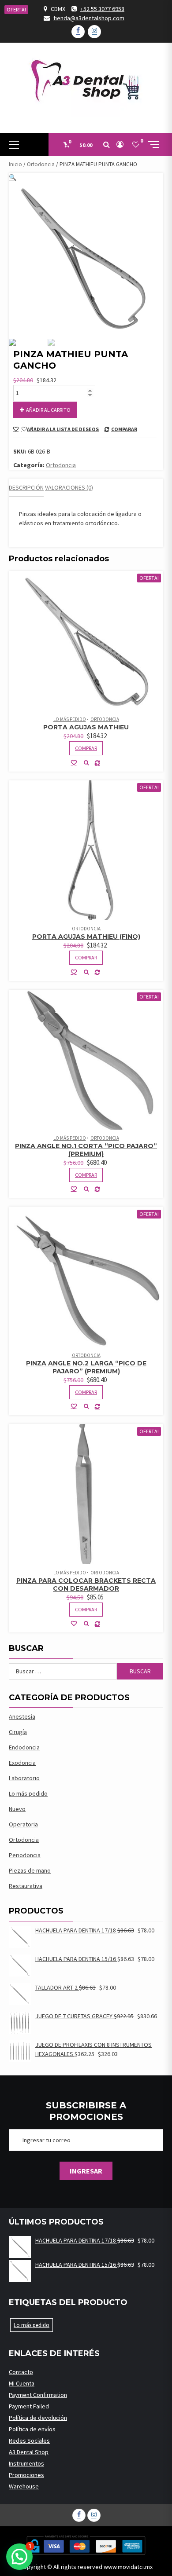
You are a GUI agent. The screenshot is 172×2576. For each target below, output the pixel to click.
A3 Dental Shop (29, 2452)
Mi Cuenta (22, 2383)
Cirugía (18, 1732)
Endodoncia (24, 1747)
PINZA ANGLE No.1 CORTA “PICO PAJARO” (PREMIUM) (86, 1150)
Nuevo (17, 1809)
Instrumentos (26, 2463)
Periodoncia (25, 1855)
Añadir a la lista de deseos (63, 429)
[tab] (26, 488)
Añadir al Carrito (48, 410)
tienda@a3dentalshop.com (89, 18)
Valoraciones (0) (69, 487)
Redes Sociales (29, 2441)
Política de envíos (32, 2429)
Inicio (15, 164)
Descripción (26, 487)
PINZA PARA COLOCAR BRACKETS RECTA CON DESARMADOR (86, 1584)
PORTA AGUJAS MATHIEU (86, 727)
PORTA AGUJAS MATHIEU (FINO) (86, 937)
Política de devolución (38, 2418)
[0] (136, 144)
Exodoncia (22, 1763)
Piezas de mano (30, 1870)
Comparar (124, 429)
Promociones (26, 2475)
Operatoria (23, 1824)
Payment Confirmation (38, 2395)
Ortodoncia (41, 164)
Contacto (21, 2372)
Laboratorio (24, 1778)
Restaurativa (26, 1886)
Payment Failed (29, 2406)
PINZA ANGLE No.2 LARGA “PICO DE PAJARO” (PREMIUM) (86, 1367)
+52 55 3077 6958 (102, 9)
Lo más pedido (70, 719)
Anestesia (22, 1716)
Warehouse (24, 2486)
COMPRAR (86, 748)
